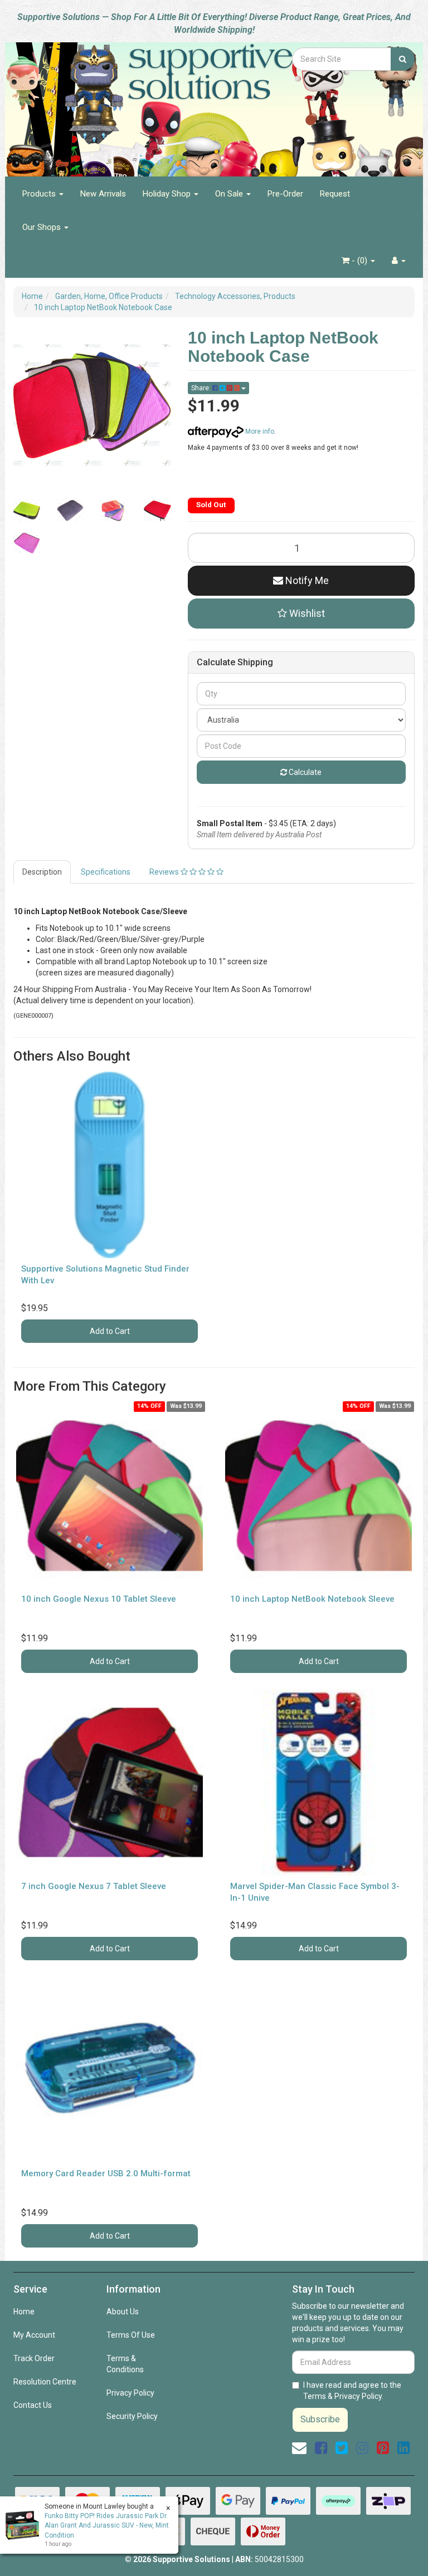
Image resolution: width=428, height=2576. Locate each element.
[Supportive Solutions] (144, 103)
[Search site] (403, 59)
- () (359, 261)
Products (40, 194)
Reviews (165, 872)
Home (24, 2312)
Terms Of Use (131, 2335)
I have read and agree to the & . (352, 2391)
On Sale (230, 194)
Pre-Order (285, 194)
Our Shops (43, 227)
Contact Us (33, 2405)
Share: (202, 388)
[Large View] (27, 511)
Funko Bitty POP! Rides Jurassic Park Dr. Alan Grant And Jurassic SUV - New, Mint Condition (107, 2525)
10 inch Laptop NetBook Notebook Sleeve (312, 1599)
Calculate (304, 772)
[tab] (43, 872)
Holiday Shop (168, 194)
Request (335, 194)
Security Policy (132, 2416)
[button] (301, 614)
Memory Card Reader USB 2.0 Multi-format (106, 2173)
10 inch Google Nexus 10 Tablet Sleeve (99, 1599)
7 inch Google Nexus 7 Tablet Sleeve (94, 1886)
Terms (315, 2396)
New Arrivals (103, 194)
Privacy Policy (130, 2393)
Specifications (106, 872)
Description (42, 872)
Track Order (34, 2358)
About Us (123, 2312)
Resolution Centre (45, 2382)
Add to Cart (110, 1331)
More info (259, 431)
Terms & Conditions (125, 2364)
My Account (34, 2335)
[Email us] (299, 2448)
